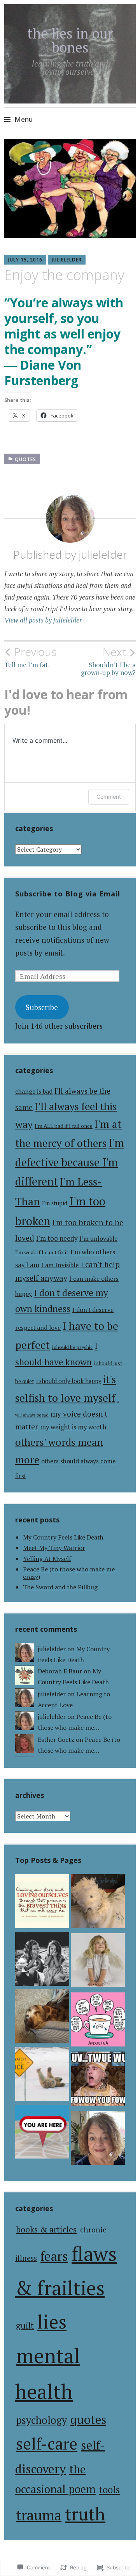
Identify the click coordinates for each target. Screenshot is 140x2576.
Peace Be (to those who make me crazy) (69, 1573)
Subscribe (42, 1007)
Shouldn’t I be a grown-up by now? (108, 661)
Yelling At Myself (47, 1559)
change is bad (34, 1092)
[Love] (98, 2080)
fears (54, 2256)
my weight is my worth (73, 1427)
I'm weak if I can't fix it (42, 1252)
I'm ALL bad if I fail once (64, 1126)
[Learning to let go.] (42, 2018)
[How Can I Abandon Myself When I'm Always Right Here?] (42, 1960)
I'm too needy (57, 1238)
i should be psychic (72, 1347)
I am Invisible (60, 1265)
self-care (47, 2444)
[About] (98, 2140)
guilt (25, 2325)
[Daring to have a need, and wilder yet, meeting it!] (42, 2076)
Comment (109, 797)
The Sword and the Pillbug (60, 1587)
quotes (25, 459)
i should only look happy (69, 1381)
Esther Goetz (56, 1740)
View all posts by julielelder (43, 620)
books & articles (46, 2229)
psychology (41, 2420)
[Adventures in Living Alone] (42, 2134)
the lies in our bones (70, 40)
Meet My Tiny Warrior (54, 1548)
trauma (39, 2515)
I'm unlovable (98, 1239)
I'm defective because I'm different (70, 1162)
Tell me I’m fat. (30, 657)
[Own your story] (42, 1903)
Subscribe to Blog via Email (68, 894)
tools (109, 2490)
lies (52, 2322)
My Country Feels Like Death (63, 1537)
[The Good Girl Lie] (98, 1962)
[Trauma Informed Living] (98, 2021)
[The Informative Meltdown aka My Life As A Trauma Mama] (98, 1903)
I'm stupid (55, 1203)
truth (85, 2514)
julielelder (67, 260)
